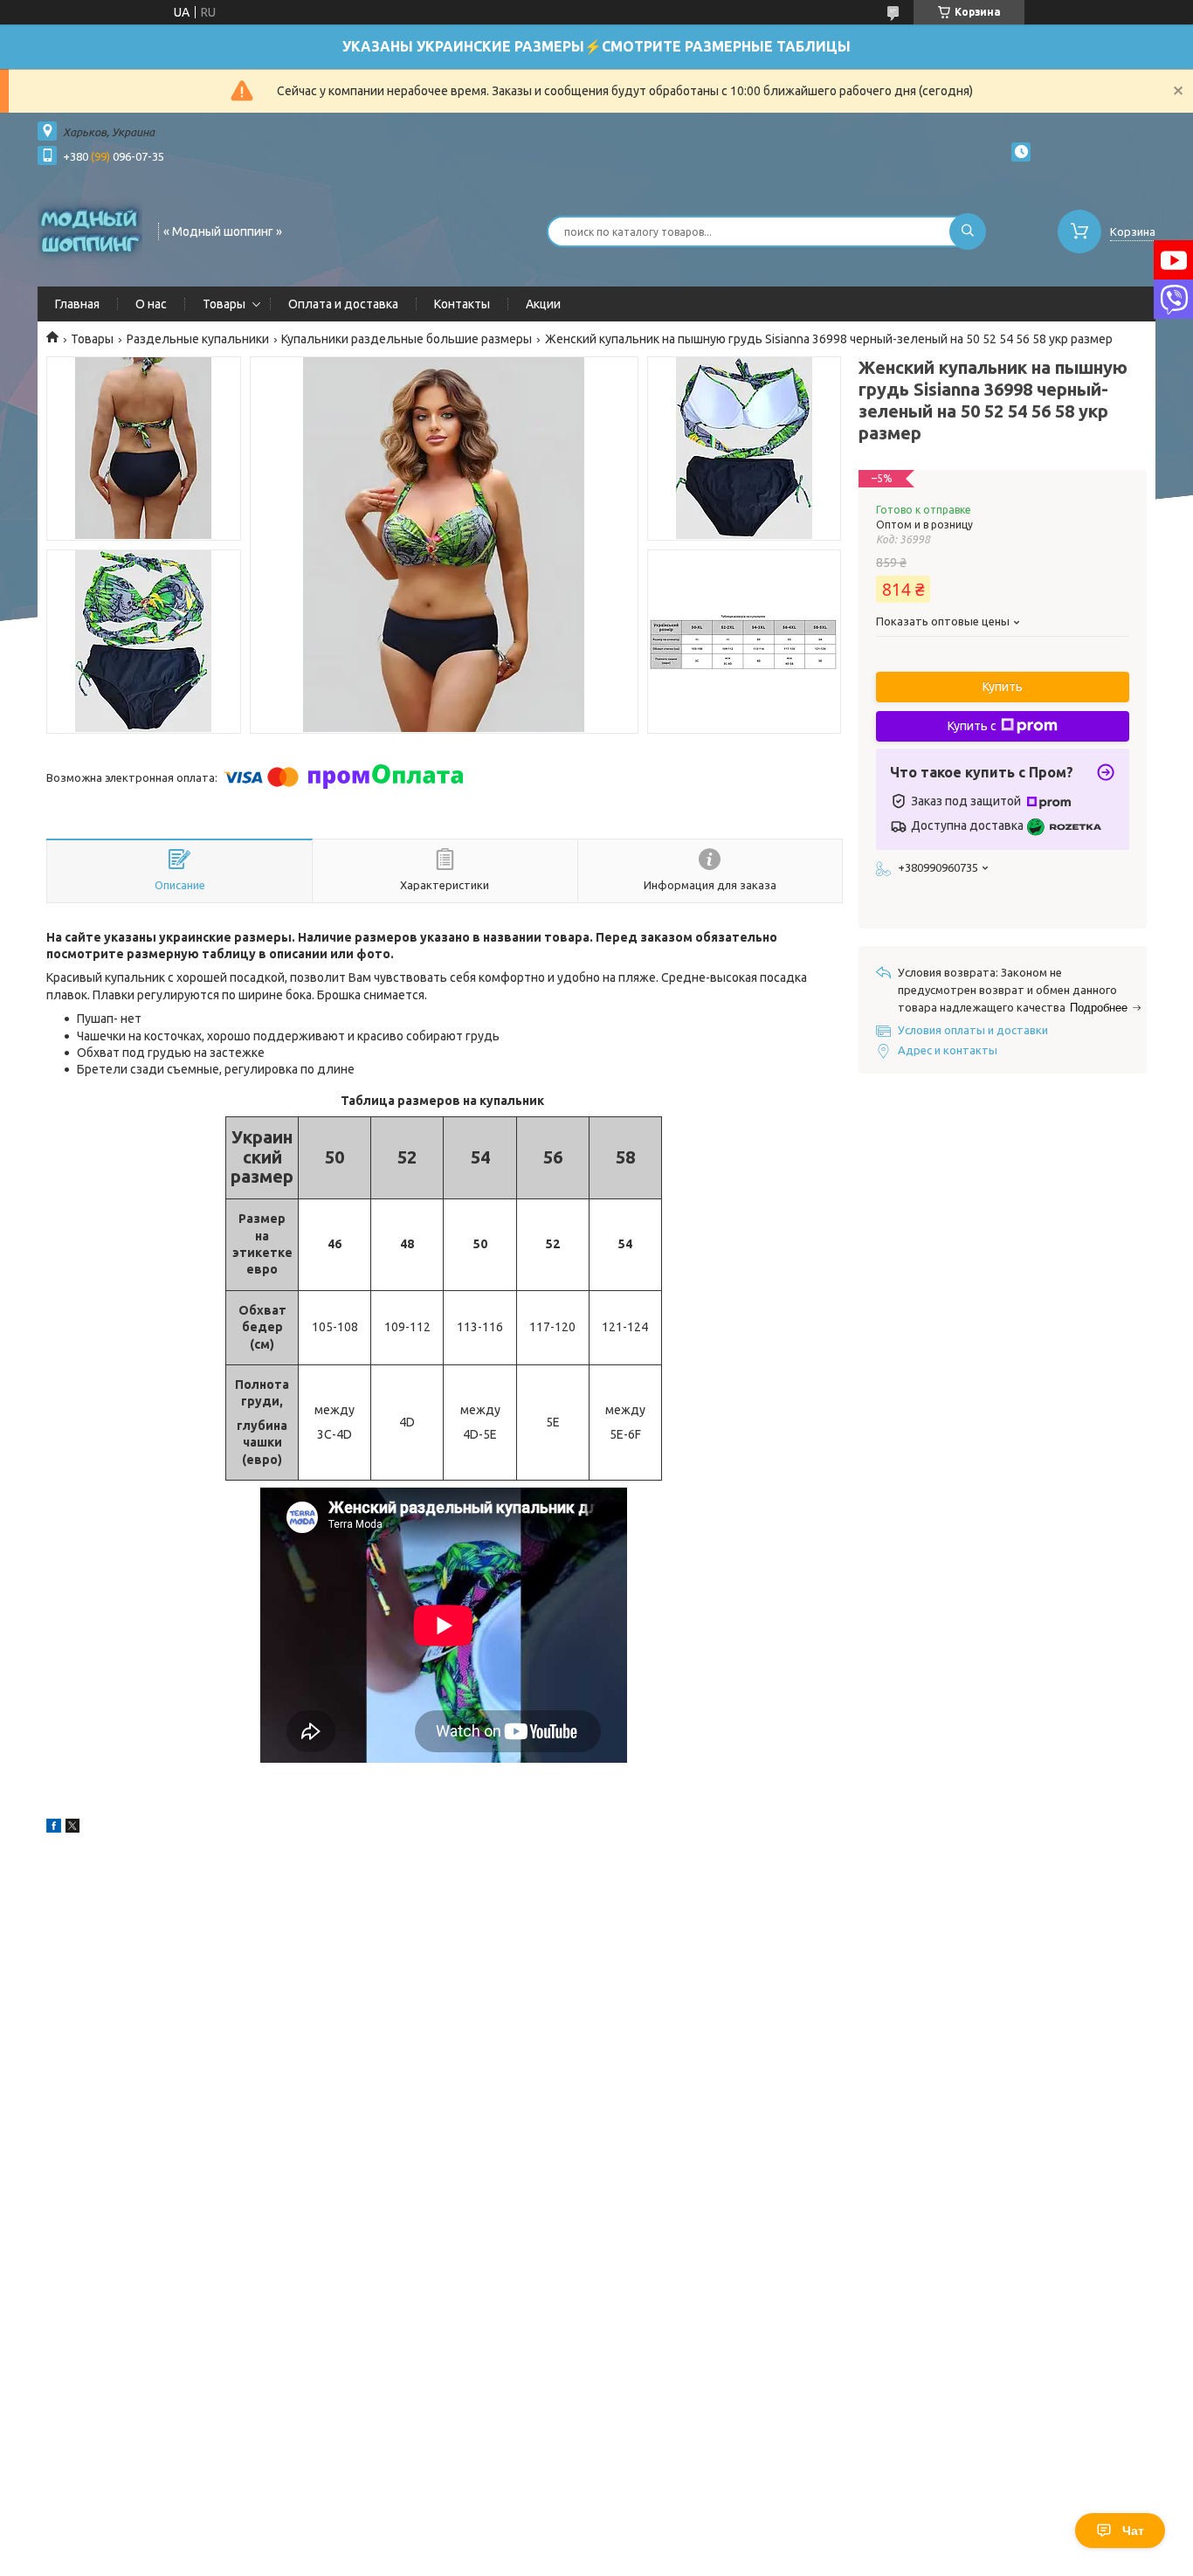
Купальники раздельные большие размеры (407, 339)
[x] (72, 1828)
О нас (151, 304)
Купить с (972, 726)
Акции (543, 304)
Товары (224, 304)
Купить (1003, 687)
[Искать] (968, 231)
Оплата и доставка (343, 304)
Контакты (462, 304)
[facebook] (54, 1828)
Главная (77, 304)
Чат (1133, 2531)
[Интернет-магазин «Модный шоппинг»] (90, 230)
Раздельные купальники (198, 339)
